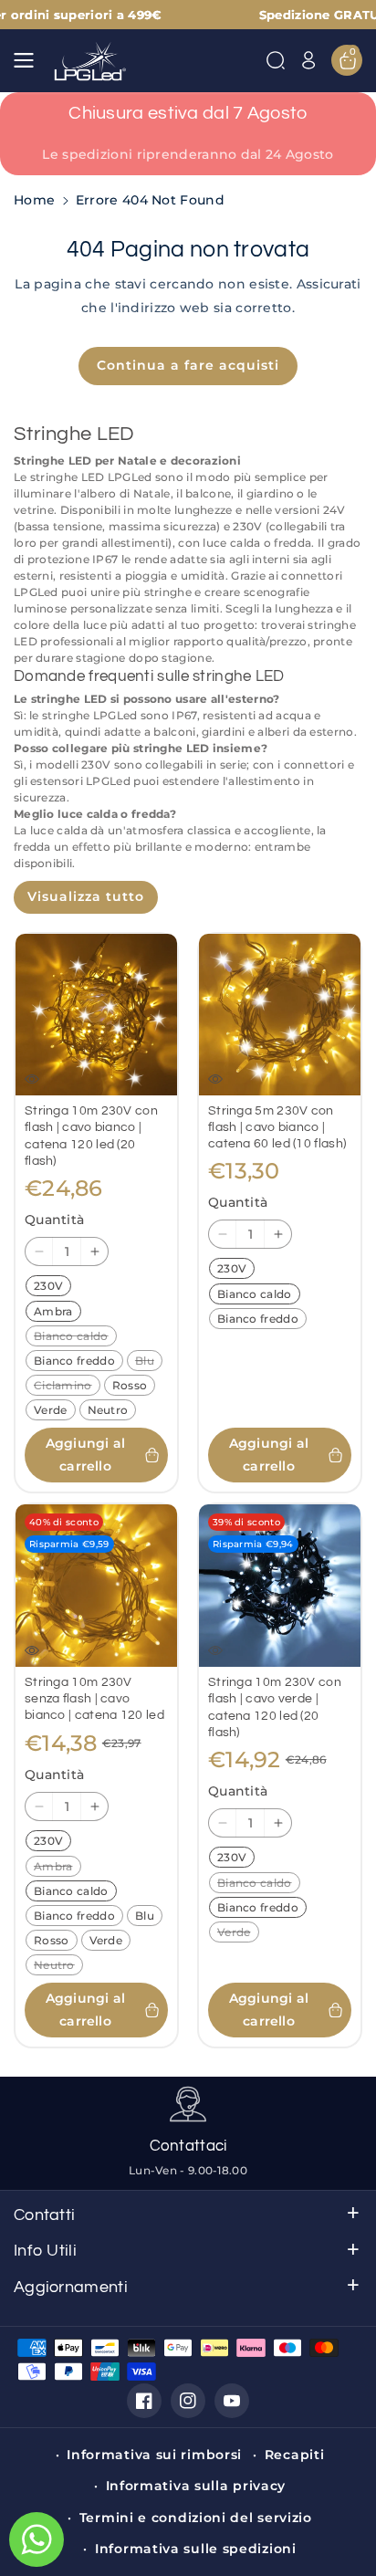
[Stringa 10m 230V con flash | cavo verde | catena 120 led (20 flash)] (280, 1586)
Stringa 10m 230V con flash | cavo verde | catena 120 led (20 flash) (275, 1707)
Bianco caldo (75, 1337)
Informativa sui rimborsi (154, 2455)
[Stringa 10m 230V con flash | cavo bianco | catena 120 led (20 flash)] (96, 1015)
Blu (148, 1362)
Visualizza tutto (86, 896)
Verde (54, 1411)
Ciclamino (67, 1387)
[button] (29, 60)
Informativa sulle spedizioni (196, 2549)
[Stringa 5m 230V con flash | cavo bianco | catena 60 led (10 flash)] (280, 1015)
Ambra (57, 1313)
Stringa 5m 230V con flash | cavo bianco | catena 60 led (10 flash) (277, 1127)
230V (52, 1287)
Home (34, 200)
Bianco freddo (78, 1362)
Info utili (45, 2251)
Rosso (134, 1387)
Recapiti (295, 2455)
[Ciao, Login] (308, 60)
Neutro (112, 1411)
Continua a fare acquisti (188, 365)
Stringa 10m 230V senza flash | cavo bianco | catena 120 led (94, 1699)
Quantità (54, 1220)
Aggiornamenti (71, 2287)
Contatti (44, 2215)
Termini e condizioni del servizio (196, 2518)
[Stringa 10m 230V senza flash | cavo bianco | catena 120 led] (96, 1586)
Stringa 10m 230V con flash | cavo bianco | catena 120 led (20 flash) (91, 1136)
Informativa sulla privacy (196, 2486)
